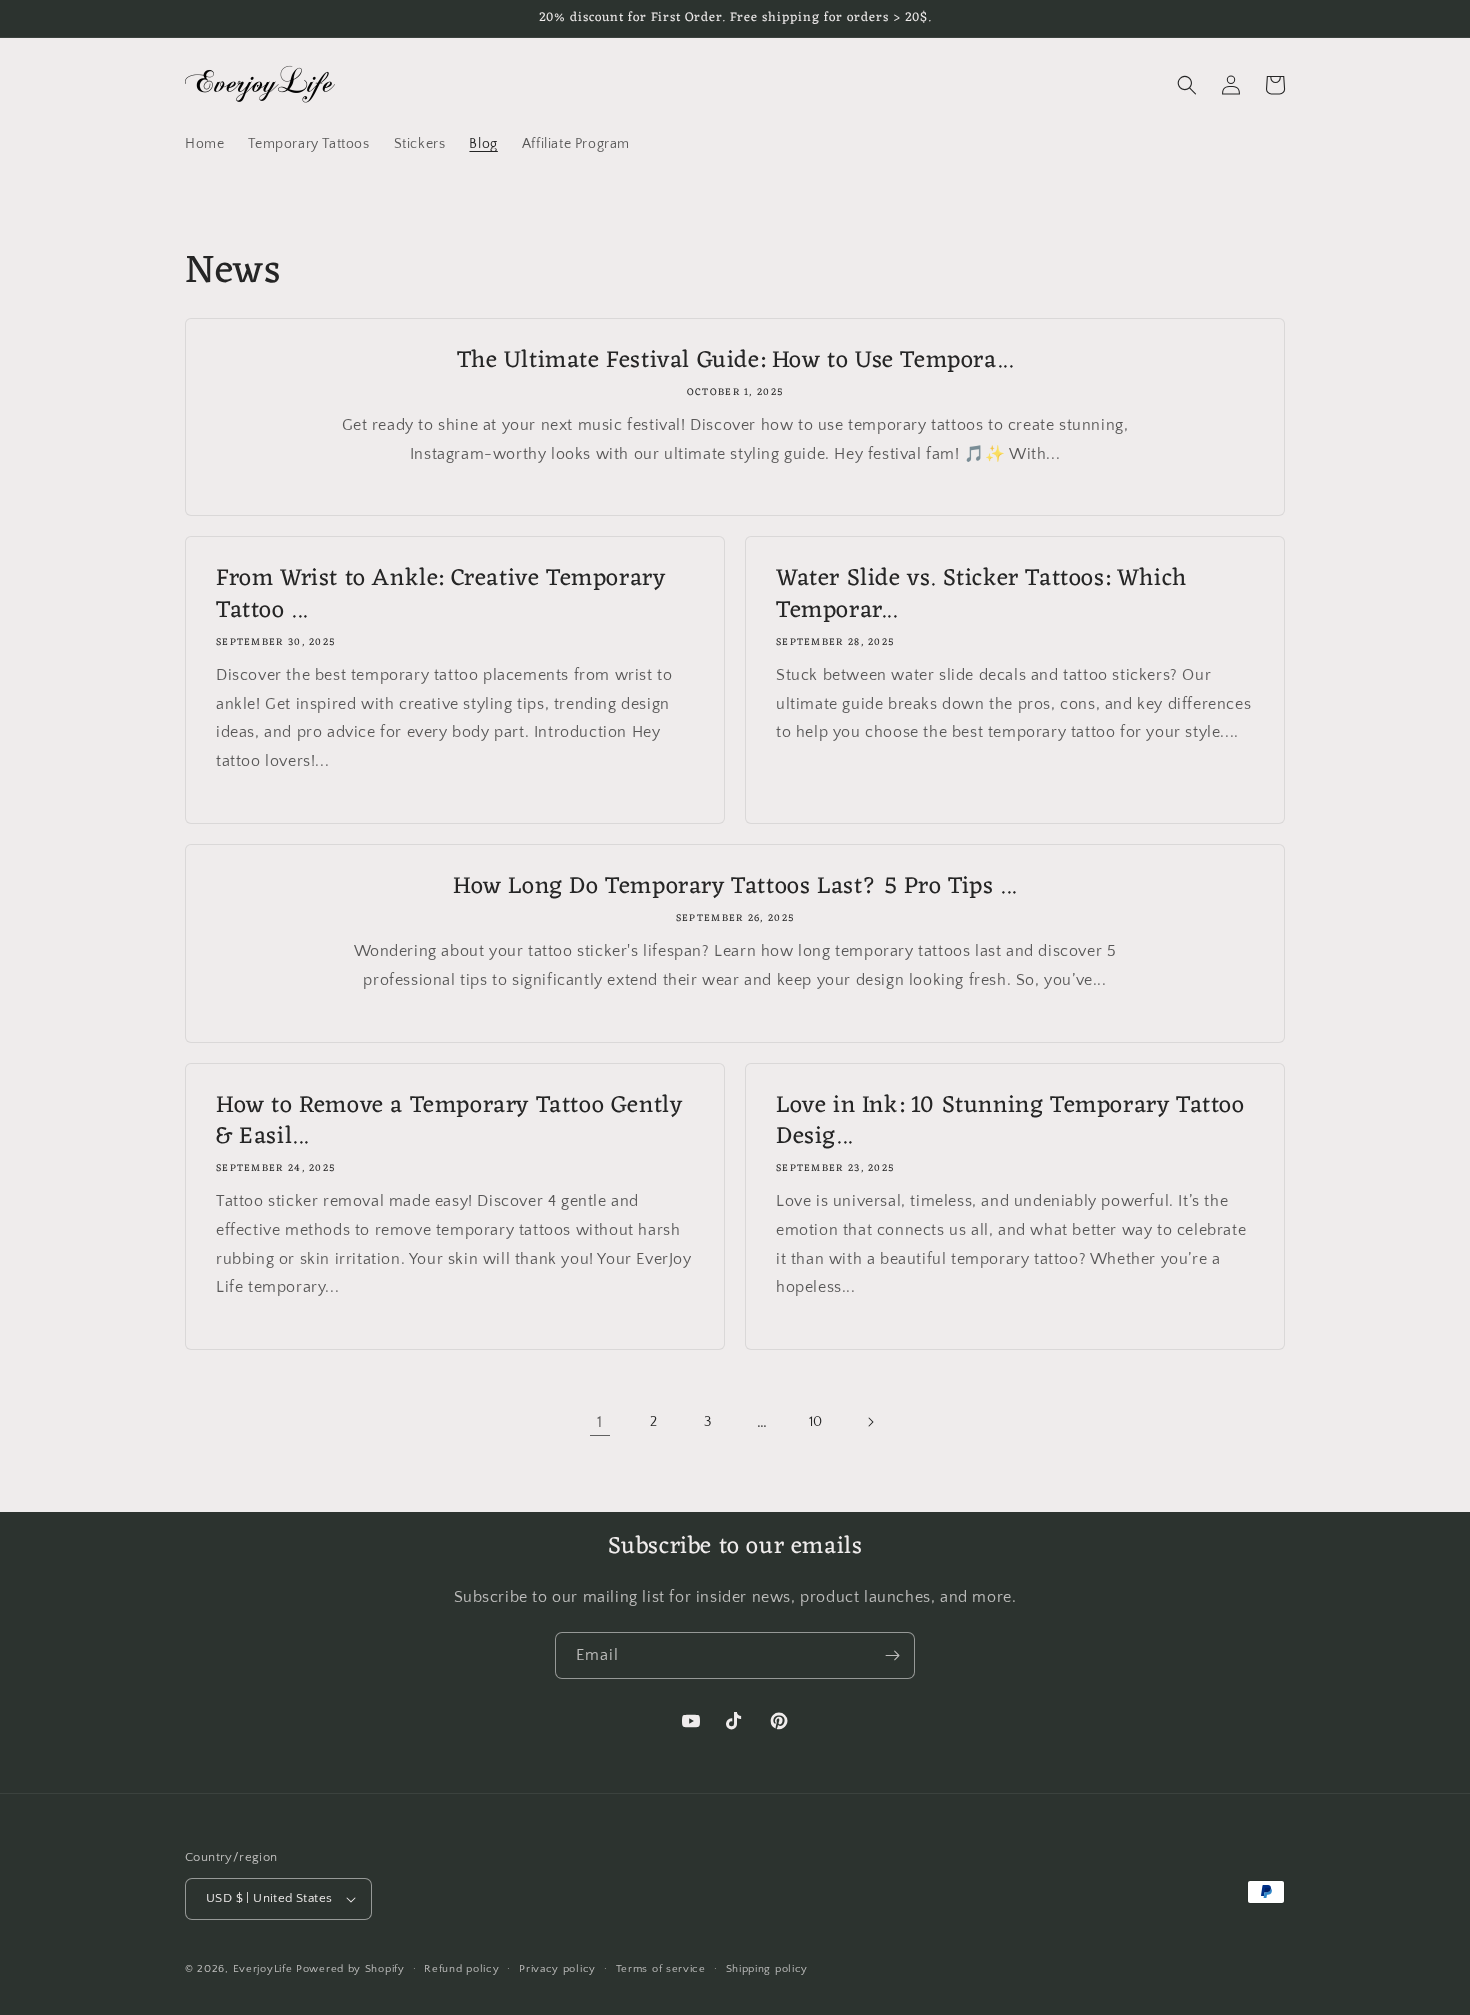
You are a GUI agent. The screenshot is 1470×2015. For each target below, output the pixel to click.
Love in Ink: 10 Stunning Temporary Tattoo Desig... (1010, 1122)
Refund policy (461, 1969)
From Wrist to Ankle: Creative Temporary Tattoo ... (440, 595)
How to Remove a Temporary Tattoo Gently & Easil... (449, 1122)
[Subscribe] (892, 1655)
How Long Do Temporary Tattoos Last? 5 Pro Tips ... (735, 887)
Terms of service (661, 1969)
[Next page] (870, 1422)
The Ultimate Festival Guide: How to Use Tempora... (735, 361)
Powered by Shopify (350, 1969)
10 (816, 1422)
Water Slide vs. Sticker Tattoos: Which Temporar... (981, 595)
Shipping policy (767, 1969)
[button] (1187, 85)
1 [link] (600, 1422)
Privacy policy (557, 1969)
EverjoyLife (263, 1969)
